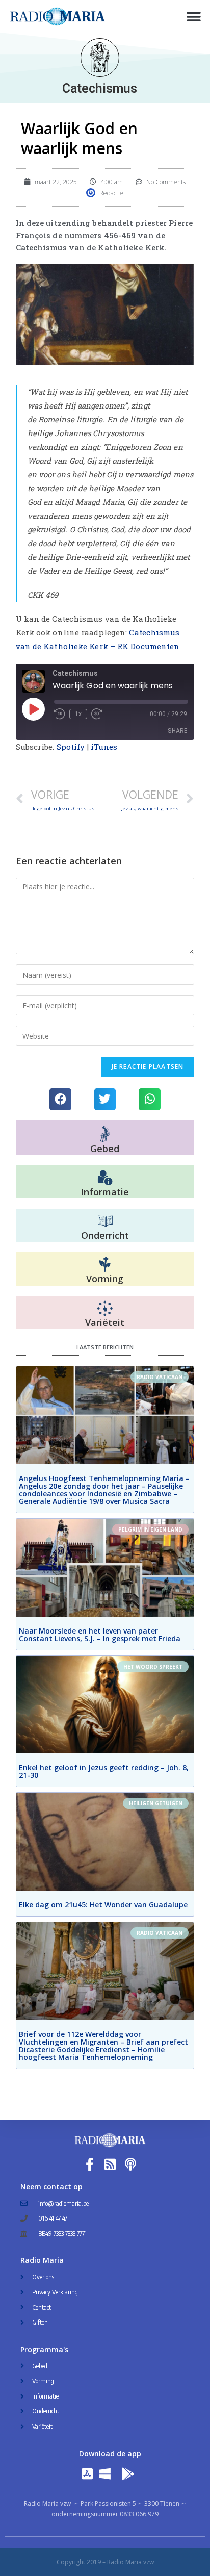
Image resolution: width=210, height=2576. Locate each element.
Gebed (105, 1149)
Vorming (105, 1279)
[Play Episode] (33, 709)
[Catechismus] (100, 58)
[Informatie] (105, 1178)
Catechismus (100, 88)
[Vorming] (105, 1265)
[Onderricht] (105, 1221)
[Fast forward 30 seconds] (97, 714)
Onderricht (105, 1235)
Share (177, 731)
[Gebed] (105, 1134)
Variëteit (105, 1322)
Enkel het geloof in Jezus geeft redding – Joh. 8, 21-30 (104, 1771)
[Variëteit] (105, 1309)
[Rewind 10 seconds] (60, 714)
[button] (193, 17)
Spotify (71, 747)
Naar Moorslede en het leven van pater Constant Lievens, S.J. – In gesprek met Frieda (100, 1635)
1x (78, 714)
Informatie (105, 1192)
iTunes (104, 747)
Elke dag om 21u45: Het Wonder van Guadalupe (103, 1905)
